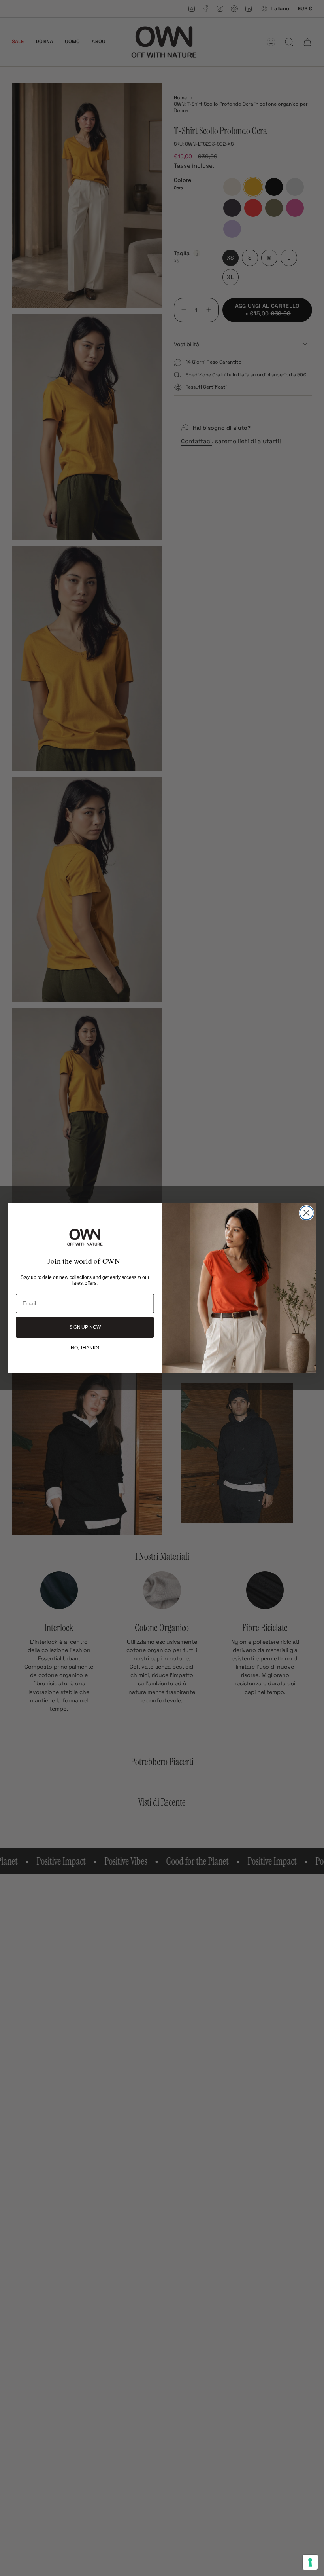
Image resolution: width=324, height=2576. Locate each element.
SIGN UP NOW (85, 1328)
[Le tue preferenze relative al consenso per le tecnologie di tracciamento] (310, 2562)
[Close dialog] (307, 1213)
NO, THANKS (85, 1348)
